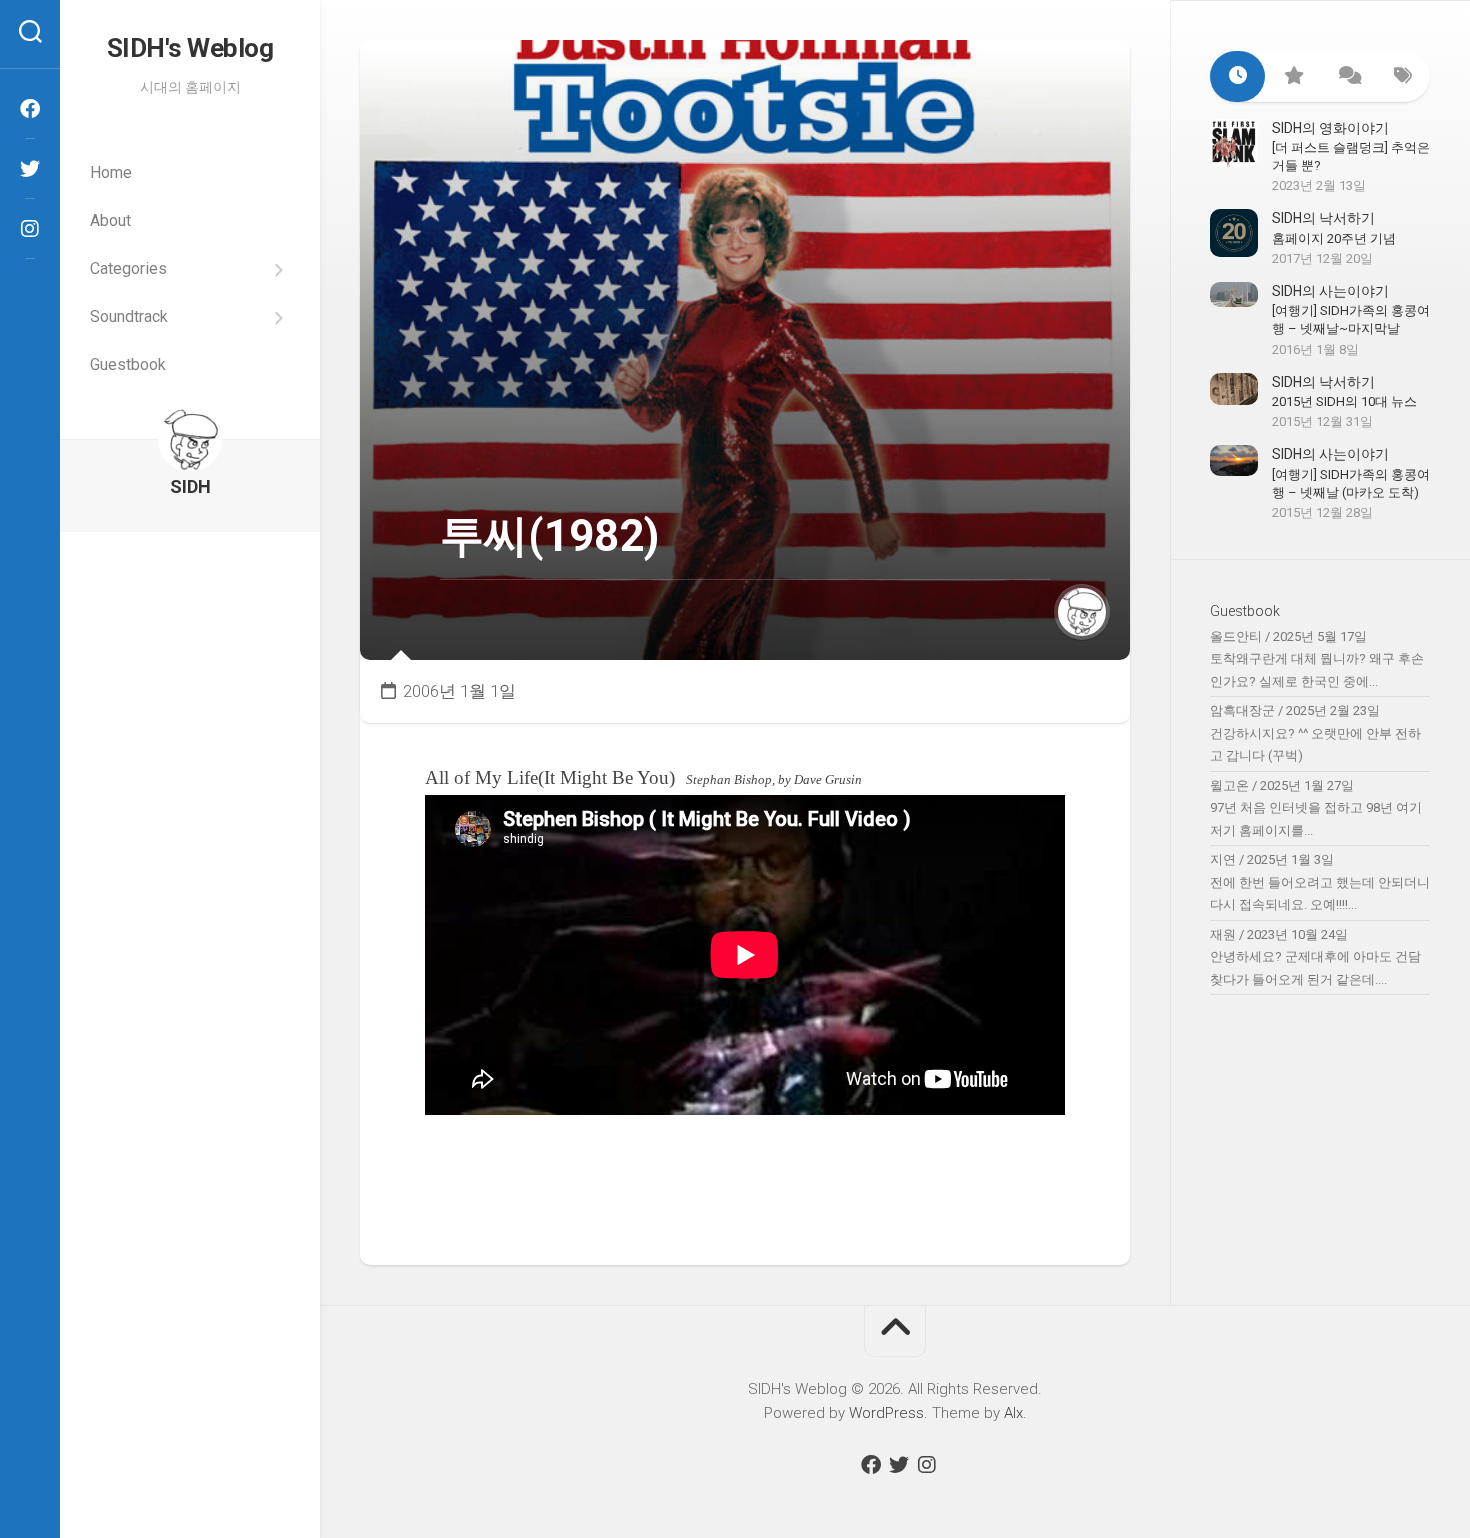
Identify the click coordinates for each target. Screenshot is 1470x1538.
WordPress (886, 1413)
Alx (1013, 1413)
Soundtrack (129, 316)
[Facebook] (30, 109)
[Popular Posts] (1292, 76)
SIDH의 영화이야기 (1330, 128)
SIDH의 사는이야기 (1330, 291)
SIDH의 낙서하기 (1323, 218)
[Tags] (1402, 76)
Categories (128, 268)
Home (111, 172)
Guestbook (128, 364)
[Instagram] (30, 229)
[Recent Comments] (1347, 76)
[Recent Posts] (1237, 76)
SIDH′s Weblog (190, 48)
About (110, 220)
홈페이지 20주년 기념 (1334, 238)
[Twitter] (30, 169)
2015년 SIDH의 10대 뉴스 (1344, 401)
